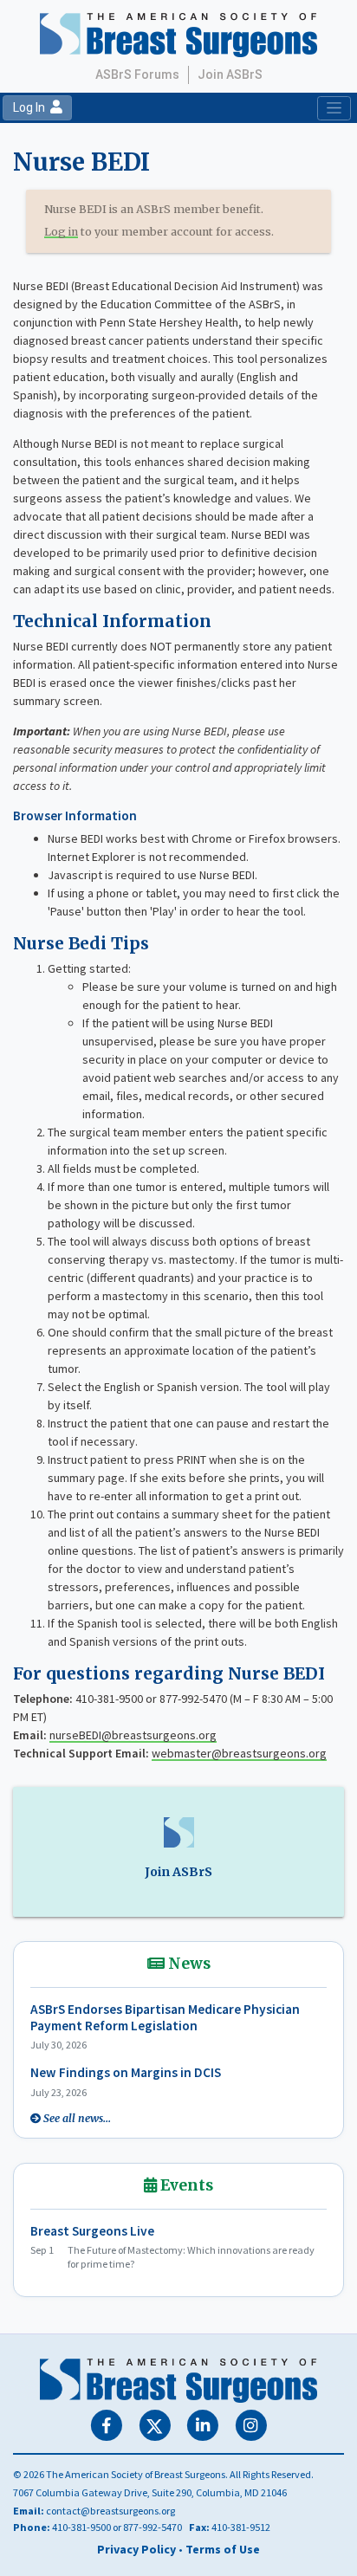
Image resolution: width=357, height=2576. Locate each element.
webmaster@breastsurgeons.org (239, 1753)
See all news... (77, 2118)
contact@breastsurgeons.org (110, 2511)
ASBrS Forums (137, 74)
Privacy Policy (136, 2549)
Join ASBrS (230, 74)
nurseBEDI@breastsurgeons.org (133, 1735)
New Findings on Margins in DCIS (126, 2072)
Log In (32, 107)
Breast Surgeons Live (92, 2231)
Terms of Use (223, 2549)
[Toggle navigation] (334, 108)
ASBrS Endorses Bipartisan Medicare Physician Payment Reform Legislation (165, 2017)
